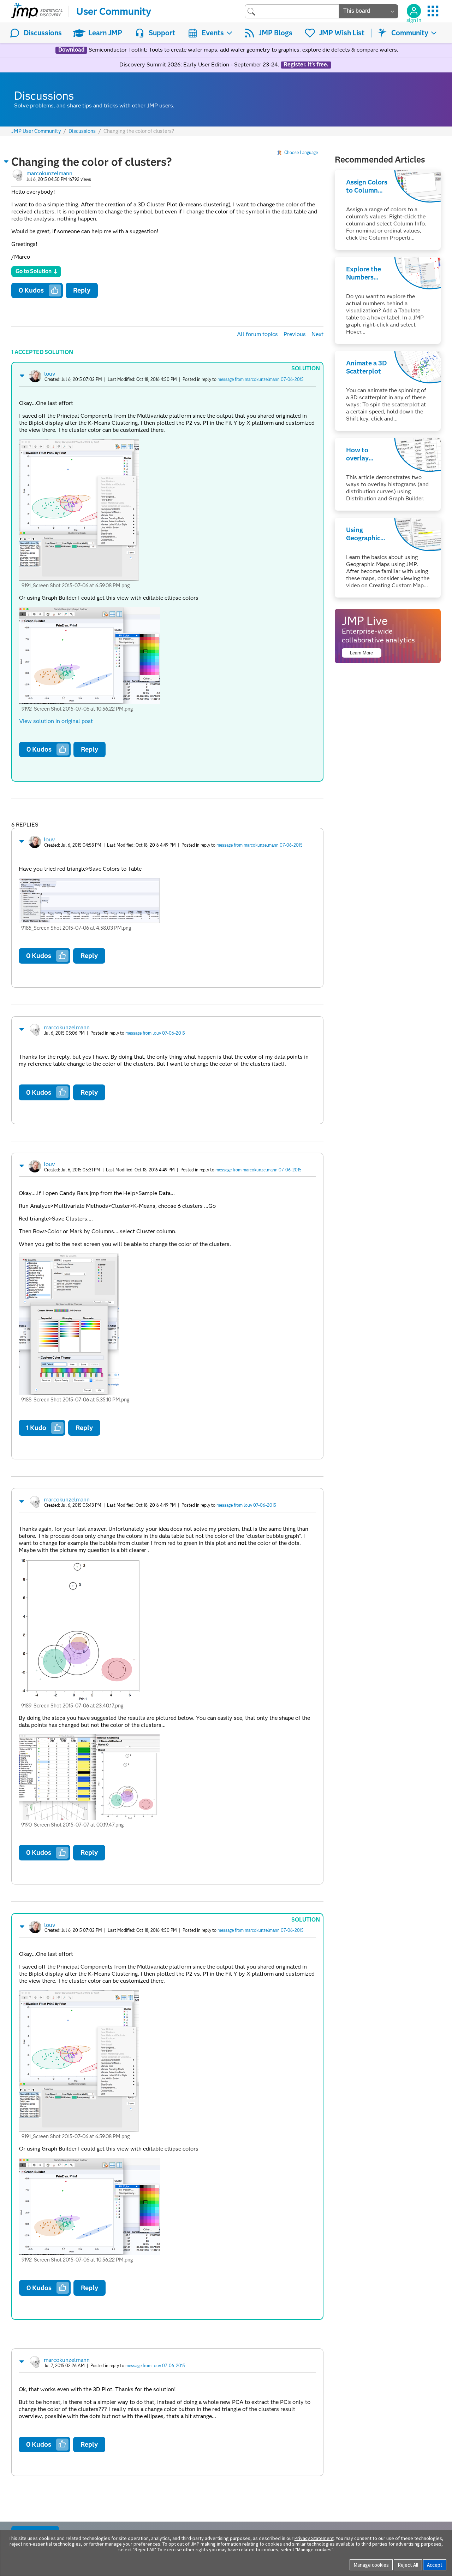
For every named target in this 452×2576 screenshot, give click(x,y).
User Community (114, 11)
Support (162, 33)
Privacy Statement (314, 2538)
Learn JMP (105, 33)
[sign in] (414, 11)
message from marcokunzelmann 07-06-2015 (261, 379)
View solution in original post (56, 721)
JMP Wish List (342, 33)
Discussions (43, 33)
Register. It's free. (306, 65)
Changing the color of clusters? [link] (139, 131)
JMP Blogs (275, 33)
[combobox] (292, 11)
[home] (37, 11)
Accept (435, 2565)
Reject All (408, 2565)
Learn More (361, 653)
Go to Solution (34, 271)
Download (71, 50)
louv (50, 374)
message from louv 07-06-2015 (155, 1033)
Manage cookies (371, 2565)
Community (410, 33)
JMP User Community (36, 131)
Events (213, 33)
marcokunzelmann (49, 173)
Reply (82, 290)
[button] (6, 161)
